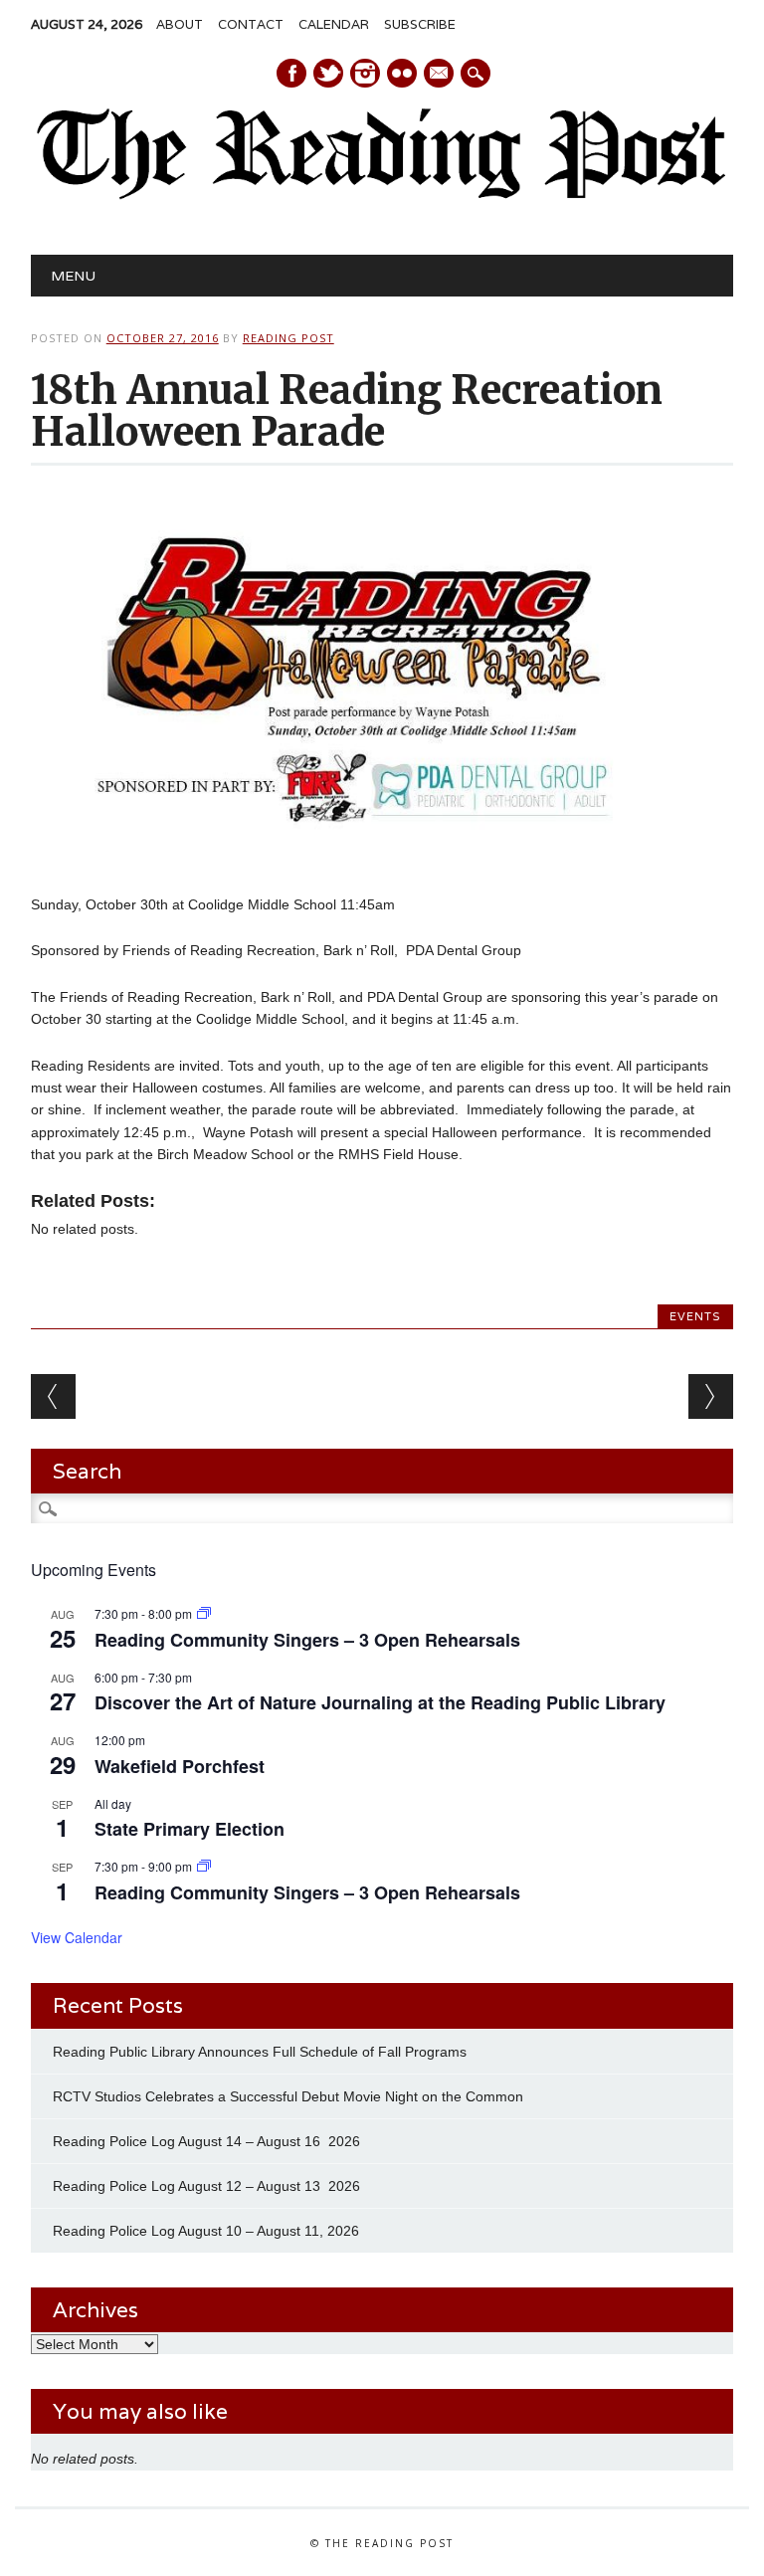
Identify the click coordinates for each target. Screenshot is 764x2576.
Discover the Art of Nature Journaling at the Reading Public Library (380, 1702)
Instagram (365, 73)
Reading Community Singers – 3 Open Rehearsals (307, 1640)
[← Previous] (53, 1396)
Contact (251, 24)
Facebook (291, 73)
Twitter (328, 73)
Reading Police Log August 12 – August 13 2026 (206, 2186)
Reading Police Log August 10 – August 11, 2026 (206, 2231)
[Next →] (711, 1396)
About (180, 24)
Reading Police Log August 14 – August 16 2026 (206, 2141)
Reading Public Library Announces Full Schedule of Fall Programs (260, 2052)
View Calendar (77, 1937)
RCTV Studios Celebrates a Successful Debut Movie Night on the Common (288, 2096)
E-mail (440, 75)
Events (695, 1316)
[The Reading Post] (382, 195)
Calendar (334, 24)
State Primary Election (190, 1829)
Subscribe (420, 24)
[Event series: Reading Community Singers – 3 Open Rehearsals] (204, 1613)
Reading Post (288, 338)
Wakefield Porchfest (180, 1766)
